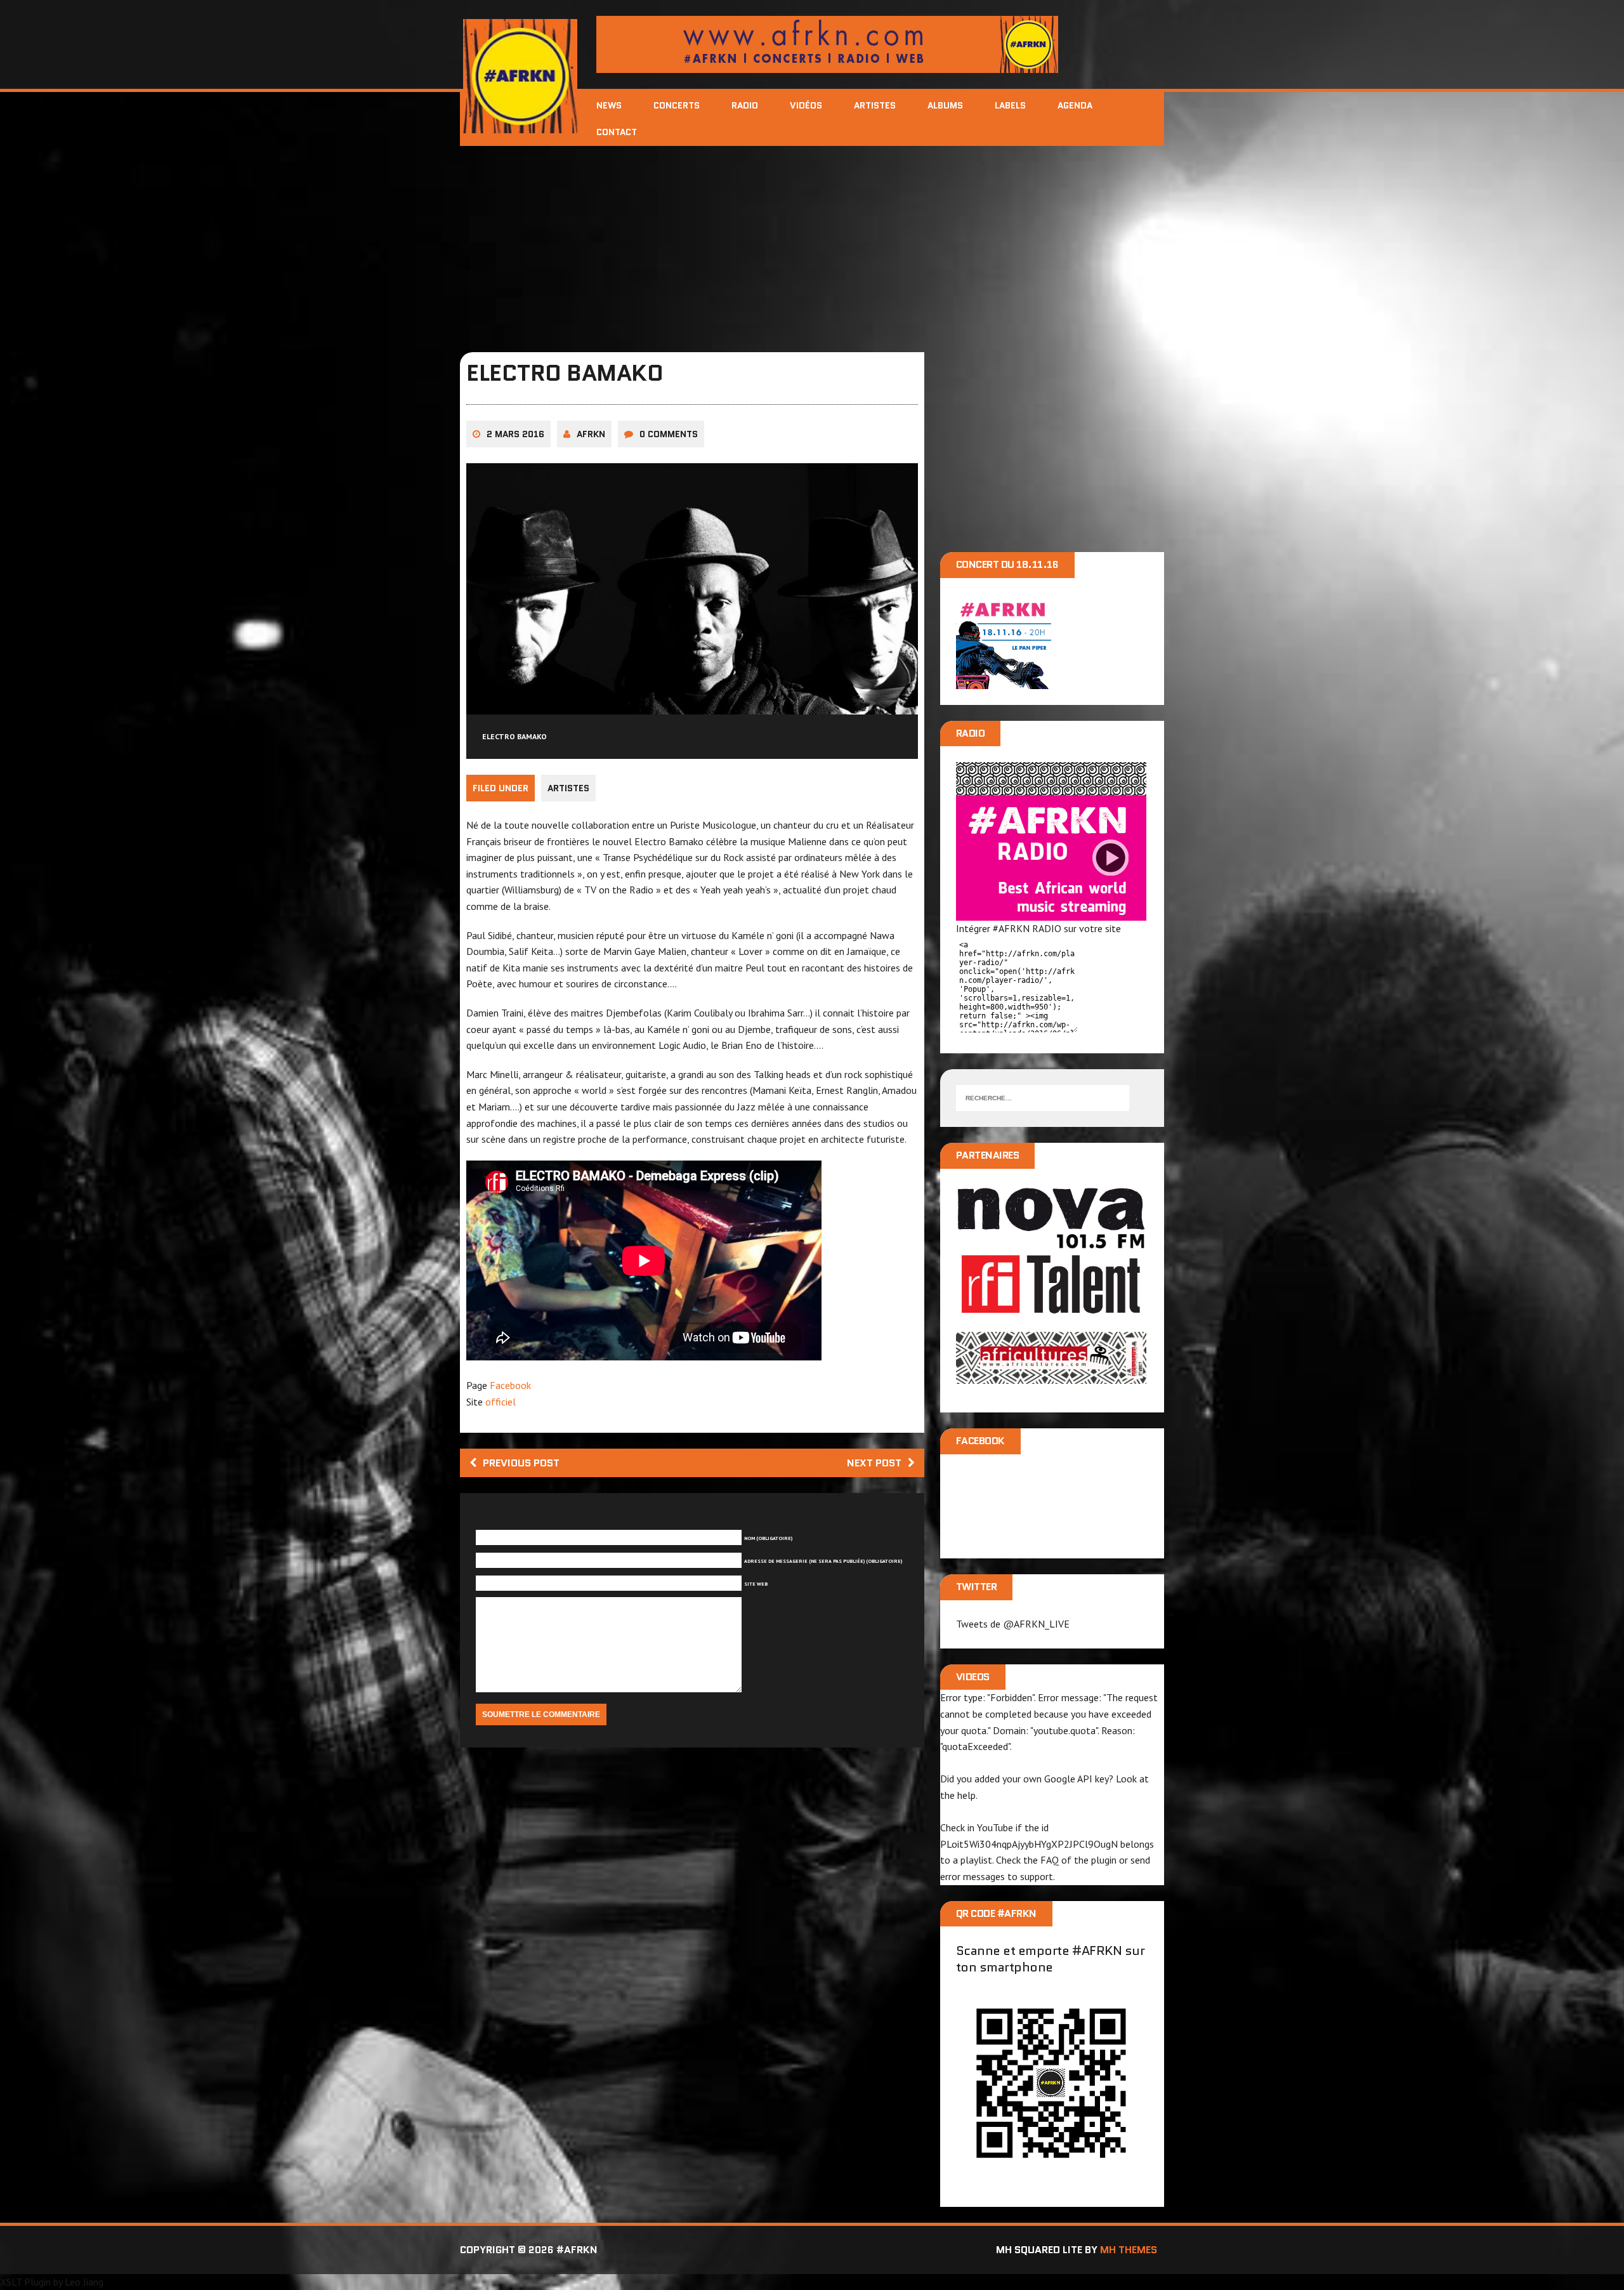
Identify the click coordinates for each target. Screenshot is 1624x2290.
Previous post (521, 1463)
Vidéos (806, 105)
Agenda (1075, 105)
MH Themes (1129, 2250)
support (1037, 1876)
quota (974, 1730)
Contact (617, 132)
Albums (945, 105)
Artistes (875, 105)
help (966, 1795)
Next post (874, 1463)
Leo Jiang (84, 2282)
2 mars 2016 (515, 434)
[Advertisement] (812, 241)
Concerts (677, 105)
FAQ (1050, 1860)
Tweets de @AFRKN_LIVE (1013, 1624)
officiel (501, 1402)
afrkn (591, 434)
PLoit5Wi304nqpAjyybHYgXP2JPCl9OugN (1029, 1844)
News (609, 105)
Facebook (510, 1385)
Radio (745, 105)
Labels (1010, 105)
